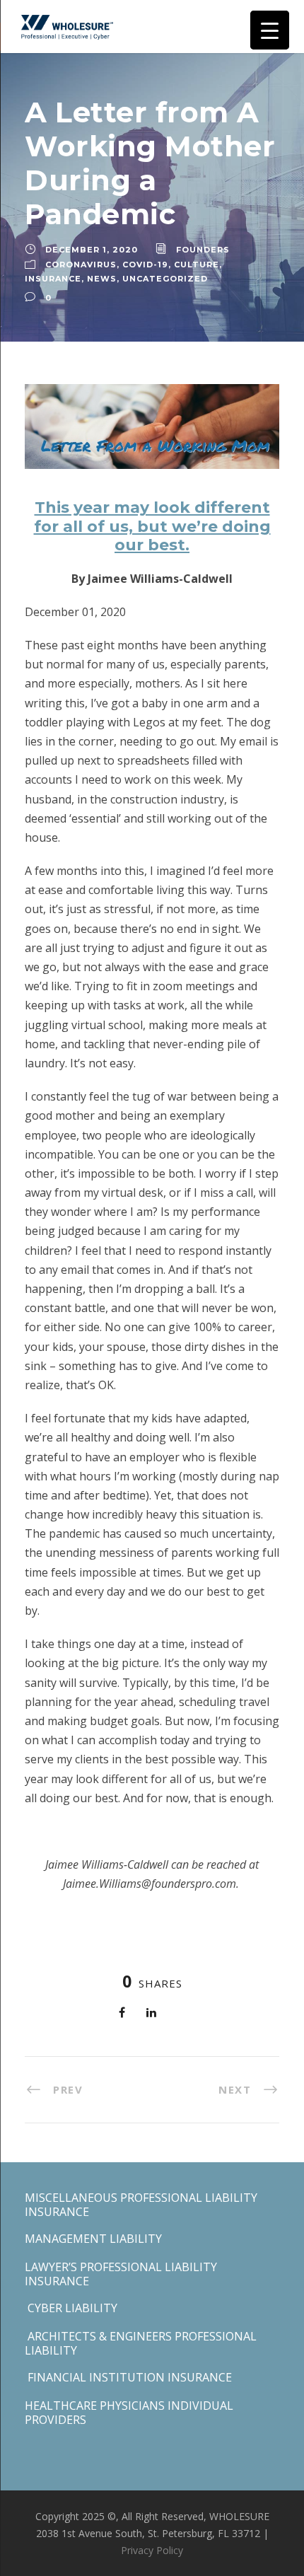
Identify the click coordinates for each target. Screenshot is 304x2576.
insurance (53, 279)
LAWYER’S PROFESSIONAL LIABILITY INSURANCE (121, 2274)
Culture (197, 265)
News (102, 279)
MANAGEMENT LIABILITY (93, 2239)
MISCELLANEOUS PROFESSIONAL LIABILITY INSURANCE (141, 2205)
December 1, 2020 (92, 250)
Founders (203, 250)
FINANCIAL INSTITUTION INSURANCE (128, 2377)
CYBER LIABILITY (71, 2308)
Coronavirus (81, 265)
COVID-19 (145, 265)
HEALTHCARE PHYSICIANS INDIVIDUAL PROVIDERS (129, 2413)
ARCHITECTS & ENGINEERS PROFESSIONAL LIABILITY (141, 2343)
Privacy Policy (152, 2550)
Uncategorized (165, 279)
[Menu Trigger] (270, 30)
